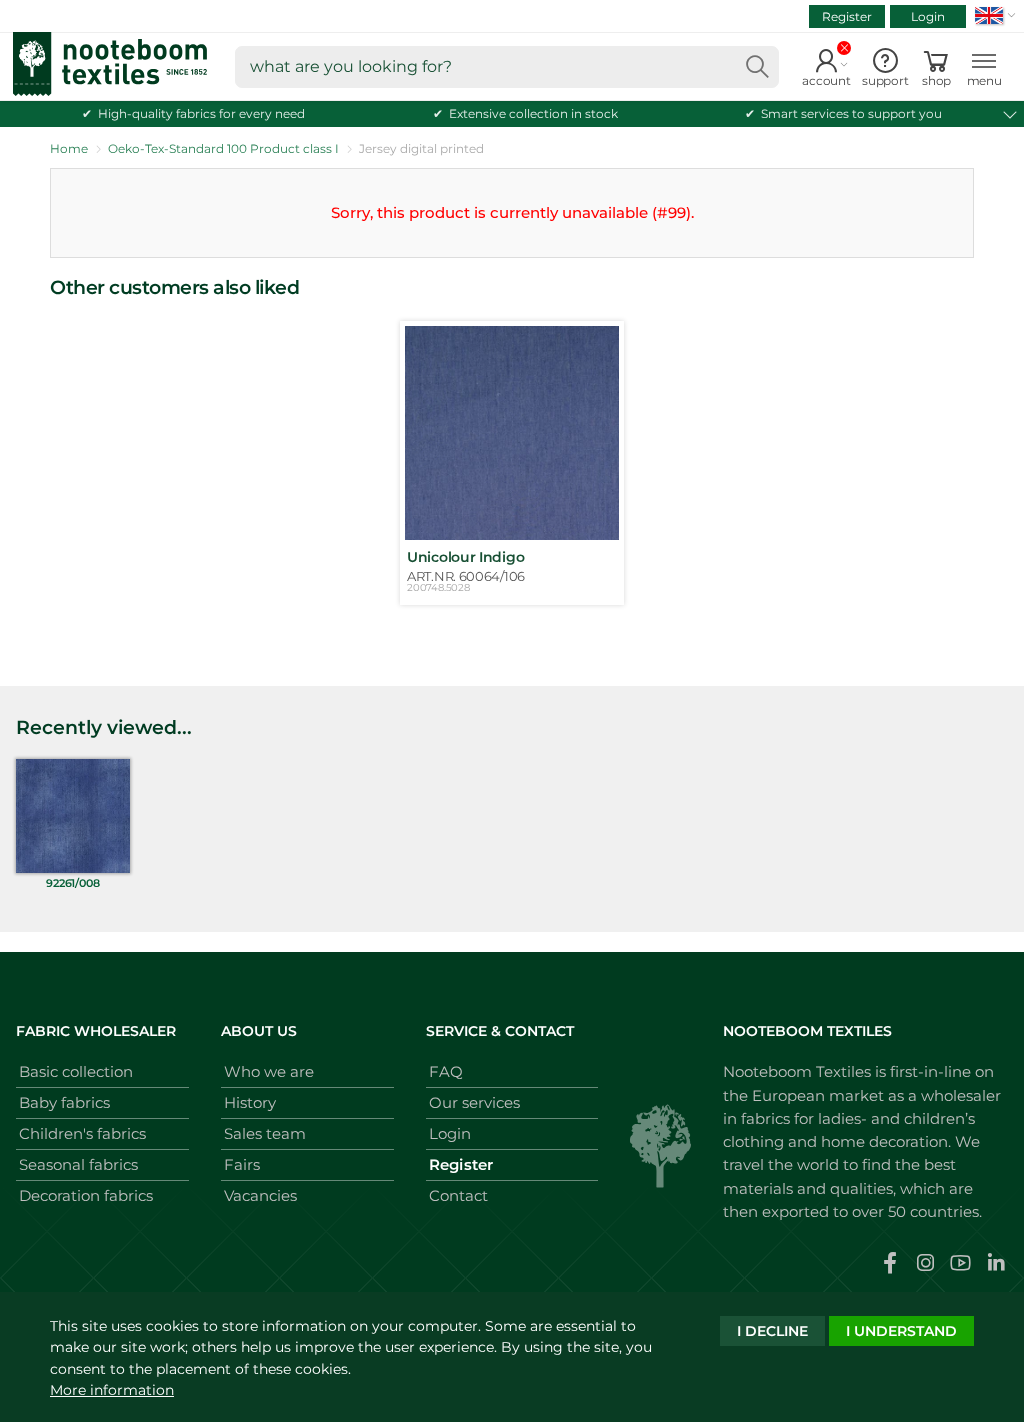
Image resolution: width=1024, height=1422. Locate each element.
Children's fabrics (82, 1133)
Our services (474, 1102)
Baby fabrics (64, 1102)
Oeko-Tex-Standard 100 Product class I (223, 148)
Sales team (265, 1133)
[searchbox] (507, 67)
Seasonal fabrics (78, 1164)
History (250, 1102)
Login (928, 16)
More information (112, 1390)
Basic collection (76, 1071)
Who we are (269, 1071)
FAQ (446, 1071)
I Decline (772, 1331)
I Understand (901, 1331)
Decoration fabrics (86, 1195)
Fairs (242, 1164)
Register (847, 16)
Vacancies (260, 1195)
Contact (458, 1195)
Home (69, 148)
